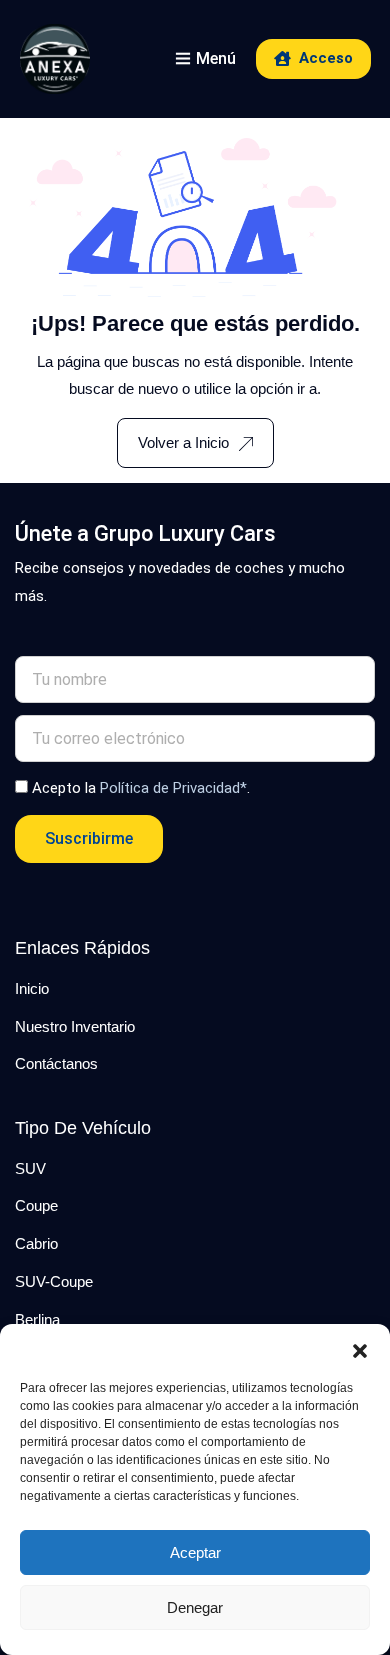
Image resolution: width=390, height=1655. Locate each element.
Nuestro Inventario (75, 1026)
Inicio (32, 988)
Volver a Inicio (183, 442)
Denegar (195, 1607)
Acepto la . (141, 788)
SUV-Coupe (54, 1281)
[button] (360, 1349)
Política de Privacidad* (173, 788)
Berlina (37, 1319)
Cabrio (36, 1243)
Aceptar (195, 1552)
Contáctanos (56, 1063)
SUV (30, 1168)
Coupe (36, 1205)
